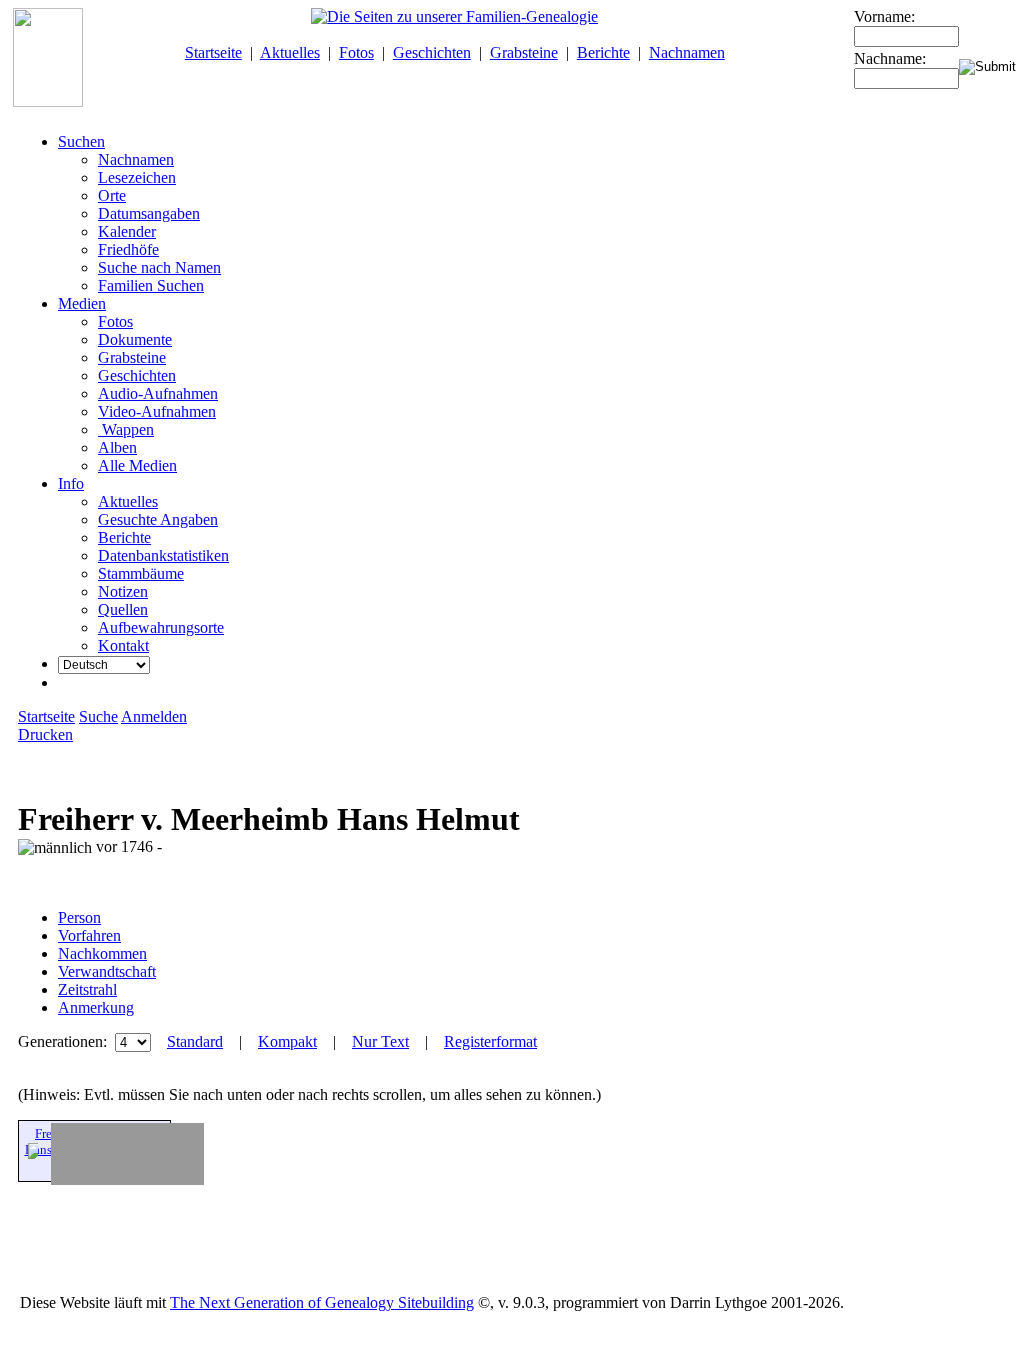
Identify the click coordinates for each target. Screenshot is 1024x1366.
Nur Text (380, 1041)
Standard (195, 1041)
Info (71, 483)
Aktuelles (290, 52)
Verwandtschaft (107, 971)
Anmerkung (96, 1007)
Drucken (45, 734)
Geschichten (432, 52)
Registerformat (490, 1041)
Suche (98, 716)
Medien (82, 303)
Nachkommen (102, 953)
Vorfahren (89, 935)
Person (79, 917)
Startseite (213, 52)
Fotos (356, 52)
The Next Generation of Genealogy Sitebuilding (322, 1302)
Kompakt (287, 1041)
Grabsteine (524, 52)
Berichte (603, 52)
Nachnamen (687, 52)
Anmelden (154, 716)
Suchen (81, 141)
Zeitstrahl (87, 989)
